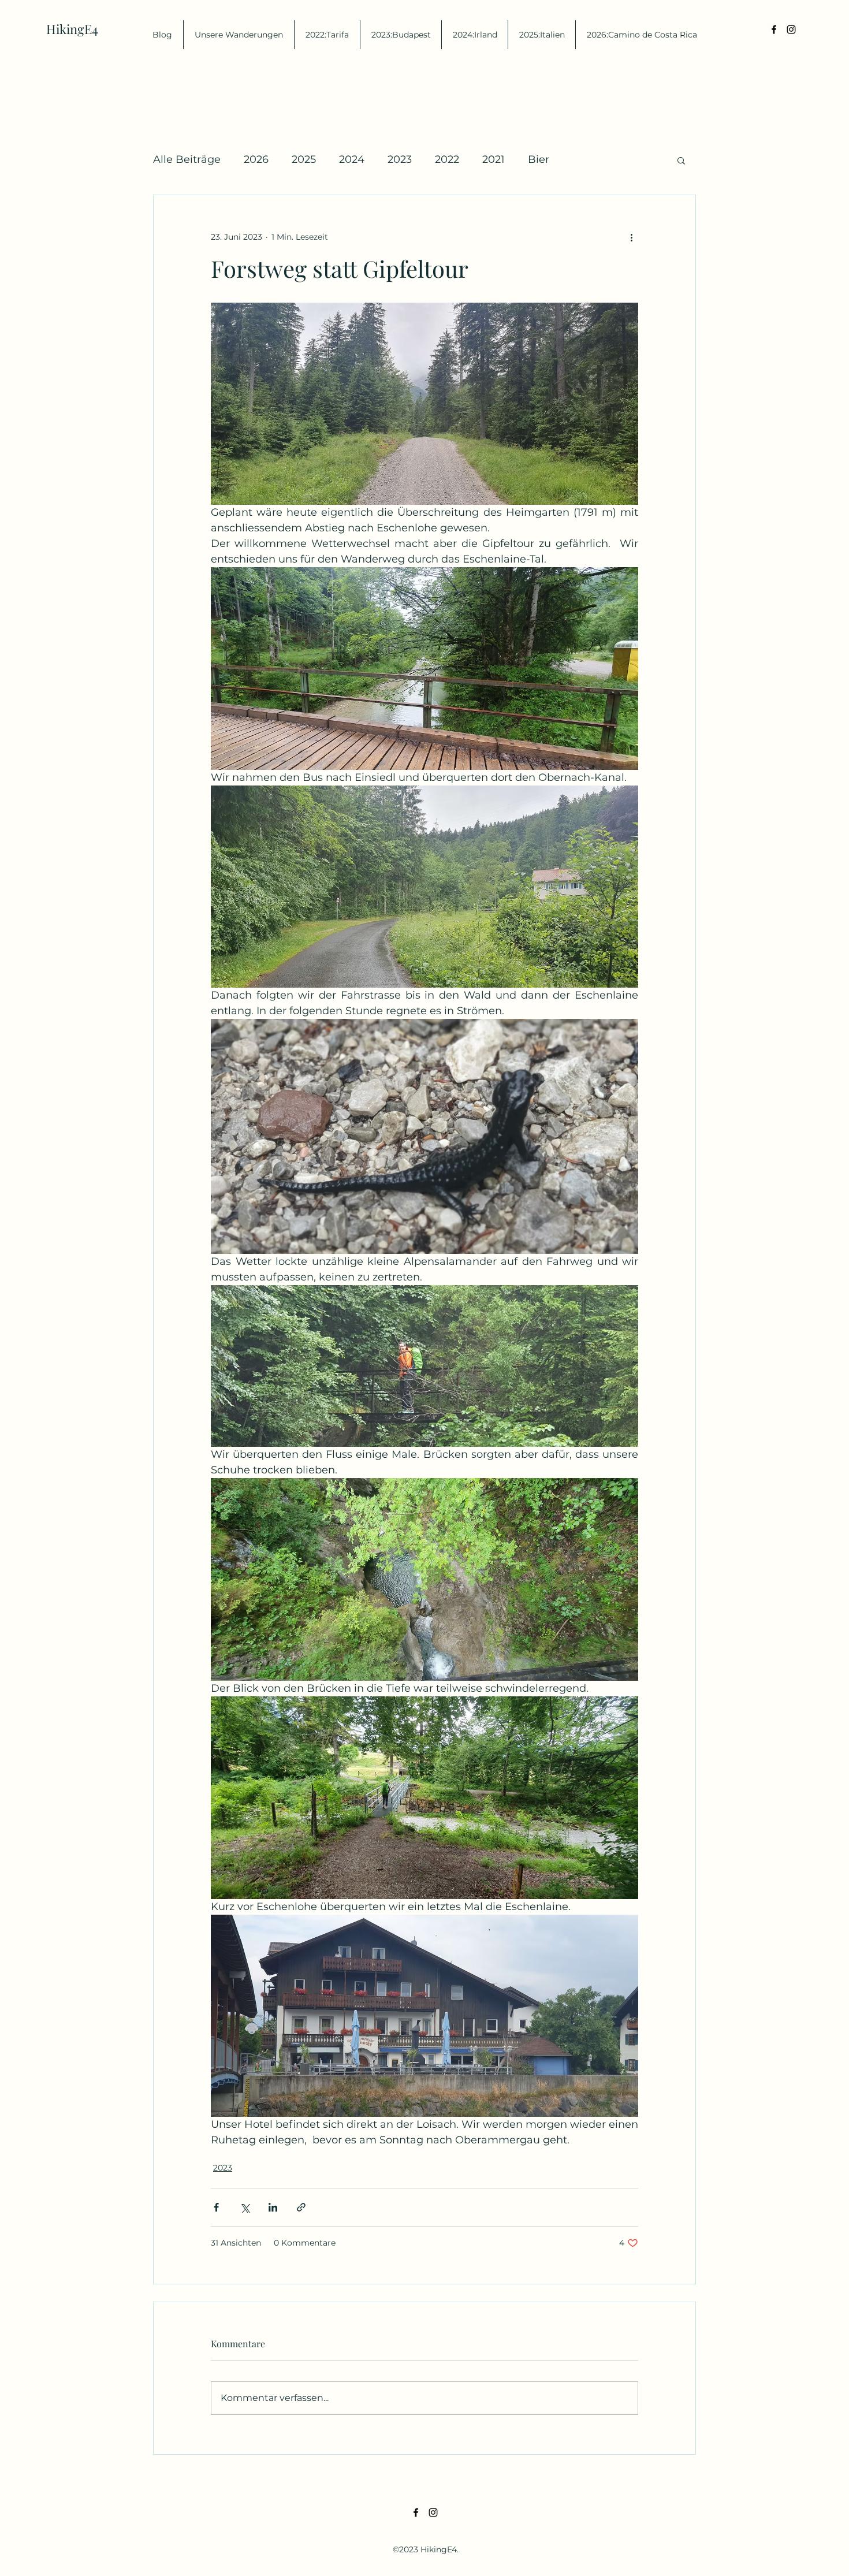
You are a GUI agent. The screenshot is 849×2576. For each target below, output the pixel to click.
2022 (447, 159)
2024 (352, 159)
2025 (304, 159)
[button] (681, 160)
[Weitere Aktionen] (631, 237)
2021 (494, 159)
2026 (256, 159)
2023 (400, 159)
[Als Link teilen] (301, 2207)
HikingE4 (72, 29)
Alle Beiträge (187, 159)
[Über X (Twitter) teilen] (245, 2207)
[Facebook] (774, 29)
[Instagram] (791, 29)
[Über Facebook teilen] (216, 2207)
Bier (539, 159)
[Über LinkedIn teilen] (273, 2207)
